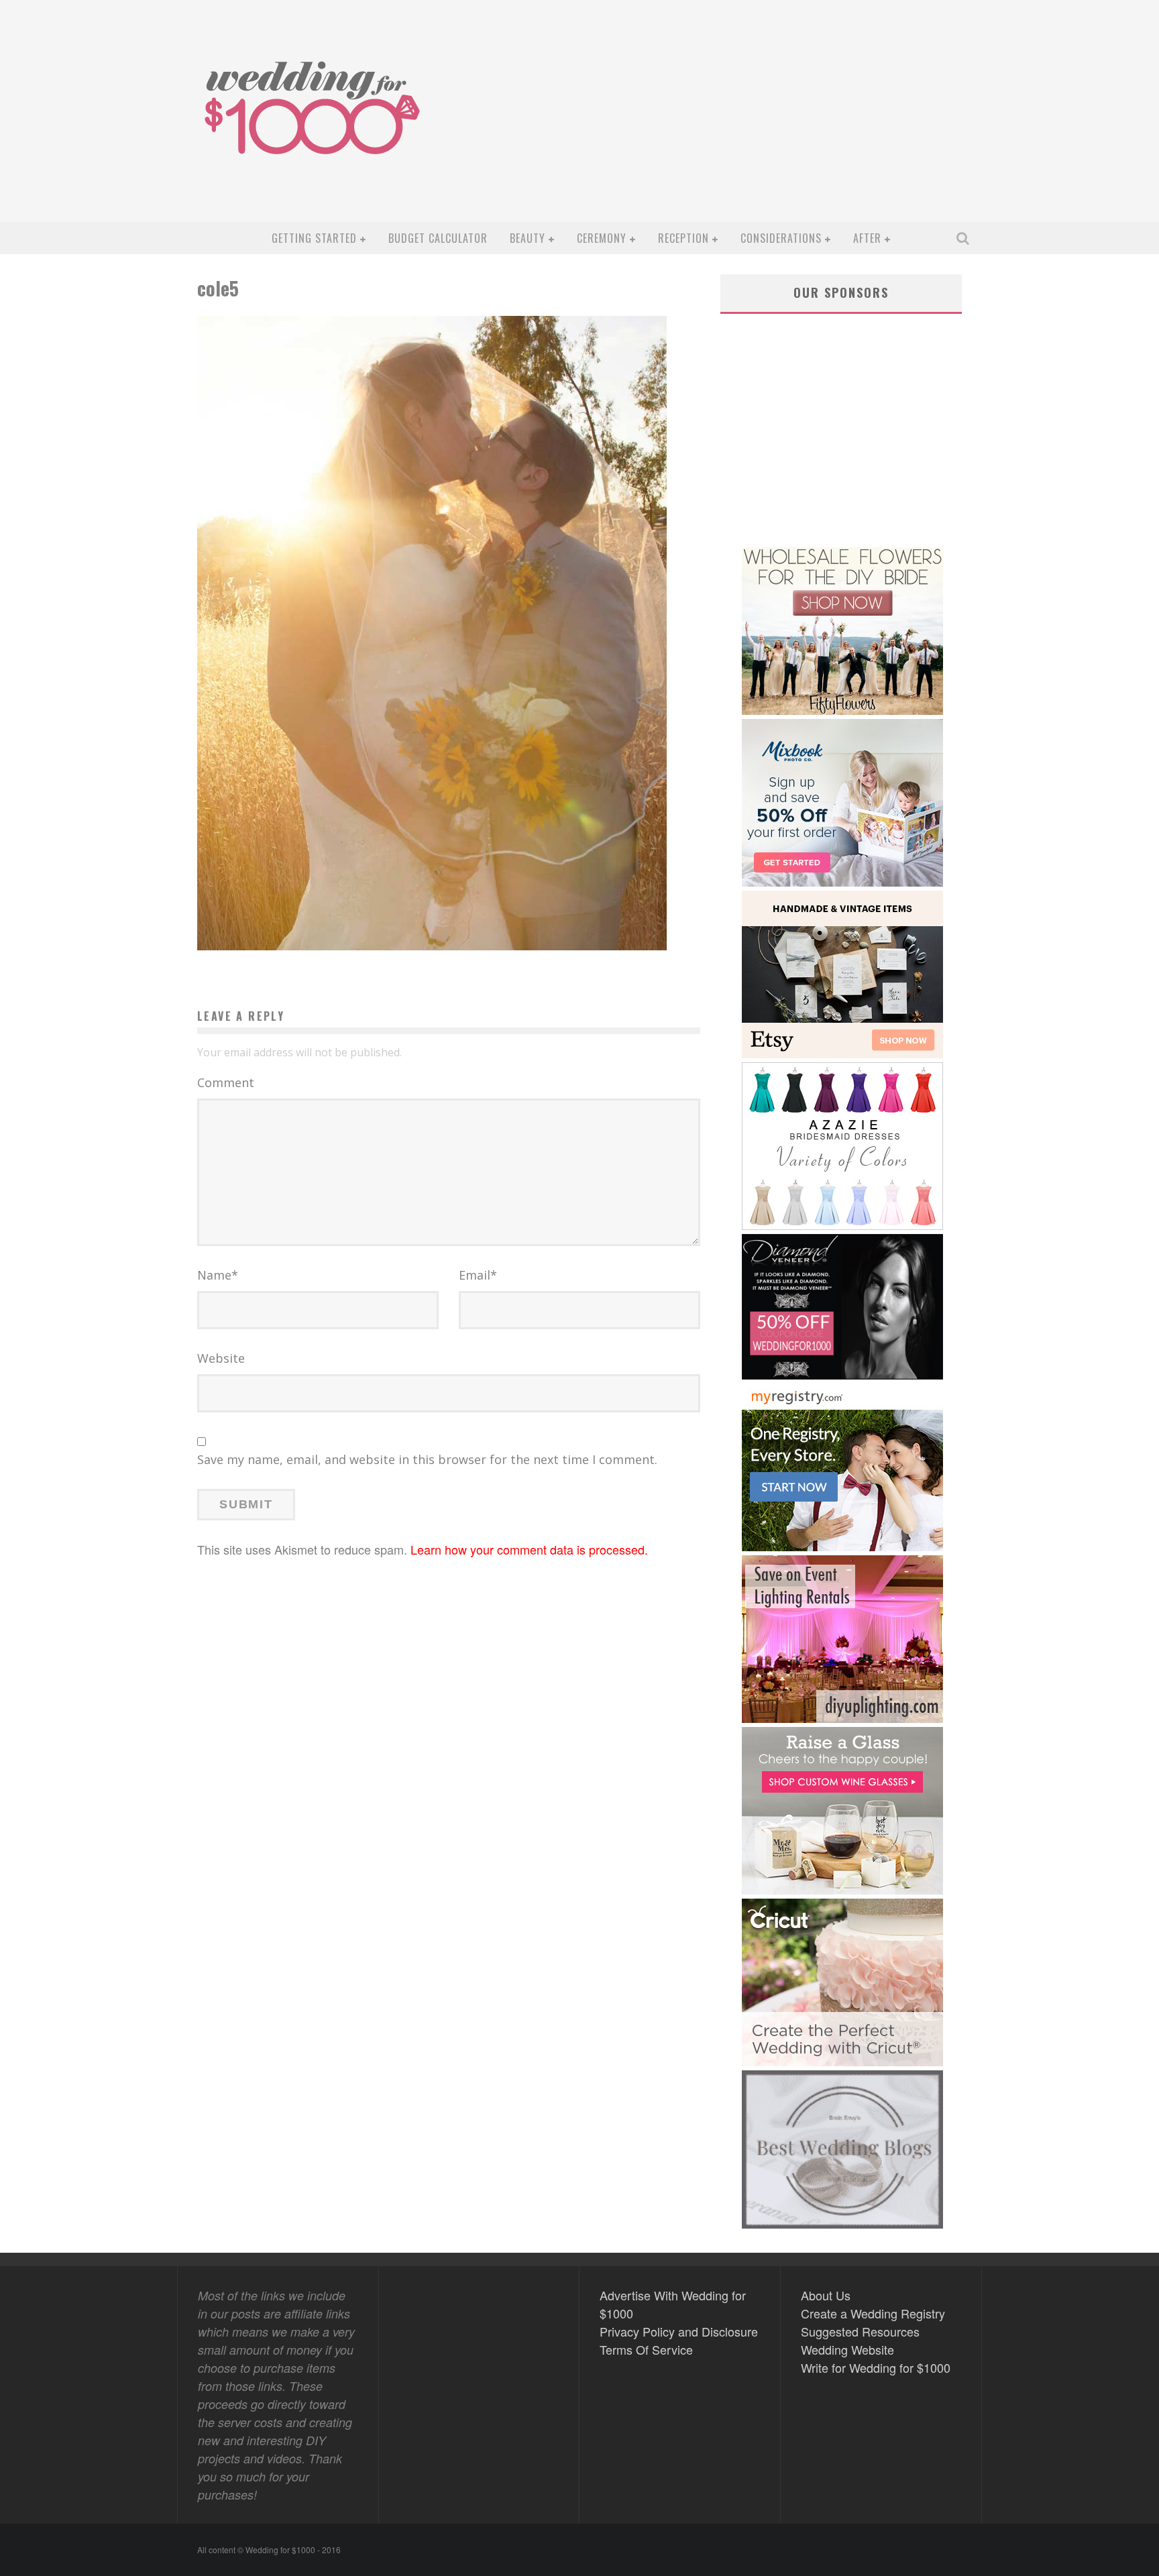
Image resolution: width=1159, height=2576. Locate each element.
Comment (226, 1082)
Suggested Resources (860, 2331)
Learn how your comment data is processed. (529, 1549)
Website (221, 1358)
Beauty (528, 238)
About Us (826, 2295)
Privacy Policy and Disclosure (679, 2331)
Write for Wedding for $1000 (876, 2367)
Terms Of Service (646, 2349)
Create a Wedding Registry (873, 2313)
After (867, 238)
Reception (683, 238)
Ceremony (602, 238)
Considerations (781, 238)
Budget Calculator (438, 238)
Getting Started (314, 238)
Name (218, 1275)
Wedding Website (847, 2349)
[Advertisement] (731, 121)
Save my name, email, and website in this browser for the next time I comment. (427, 1459)
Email (478, 1275)
